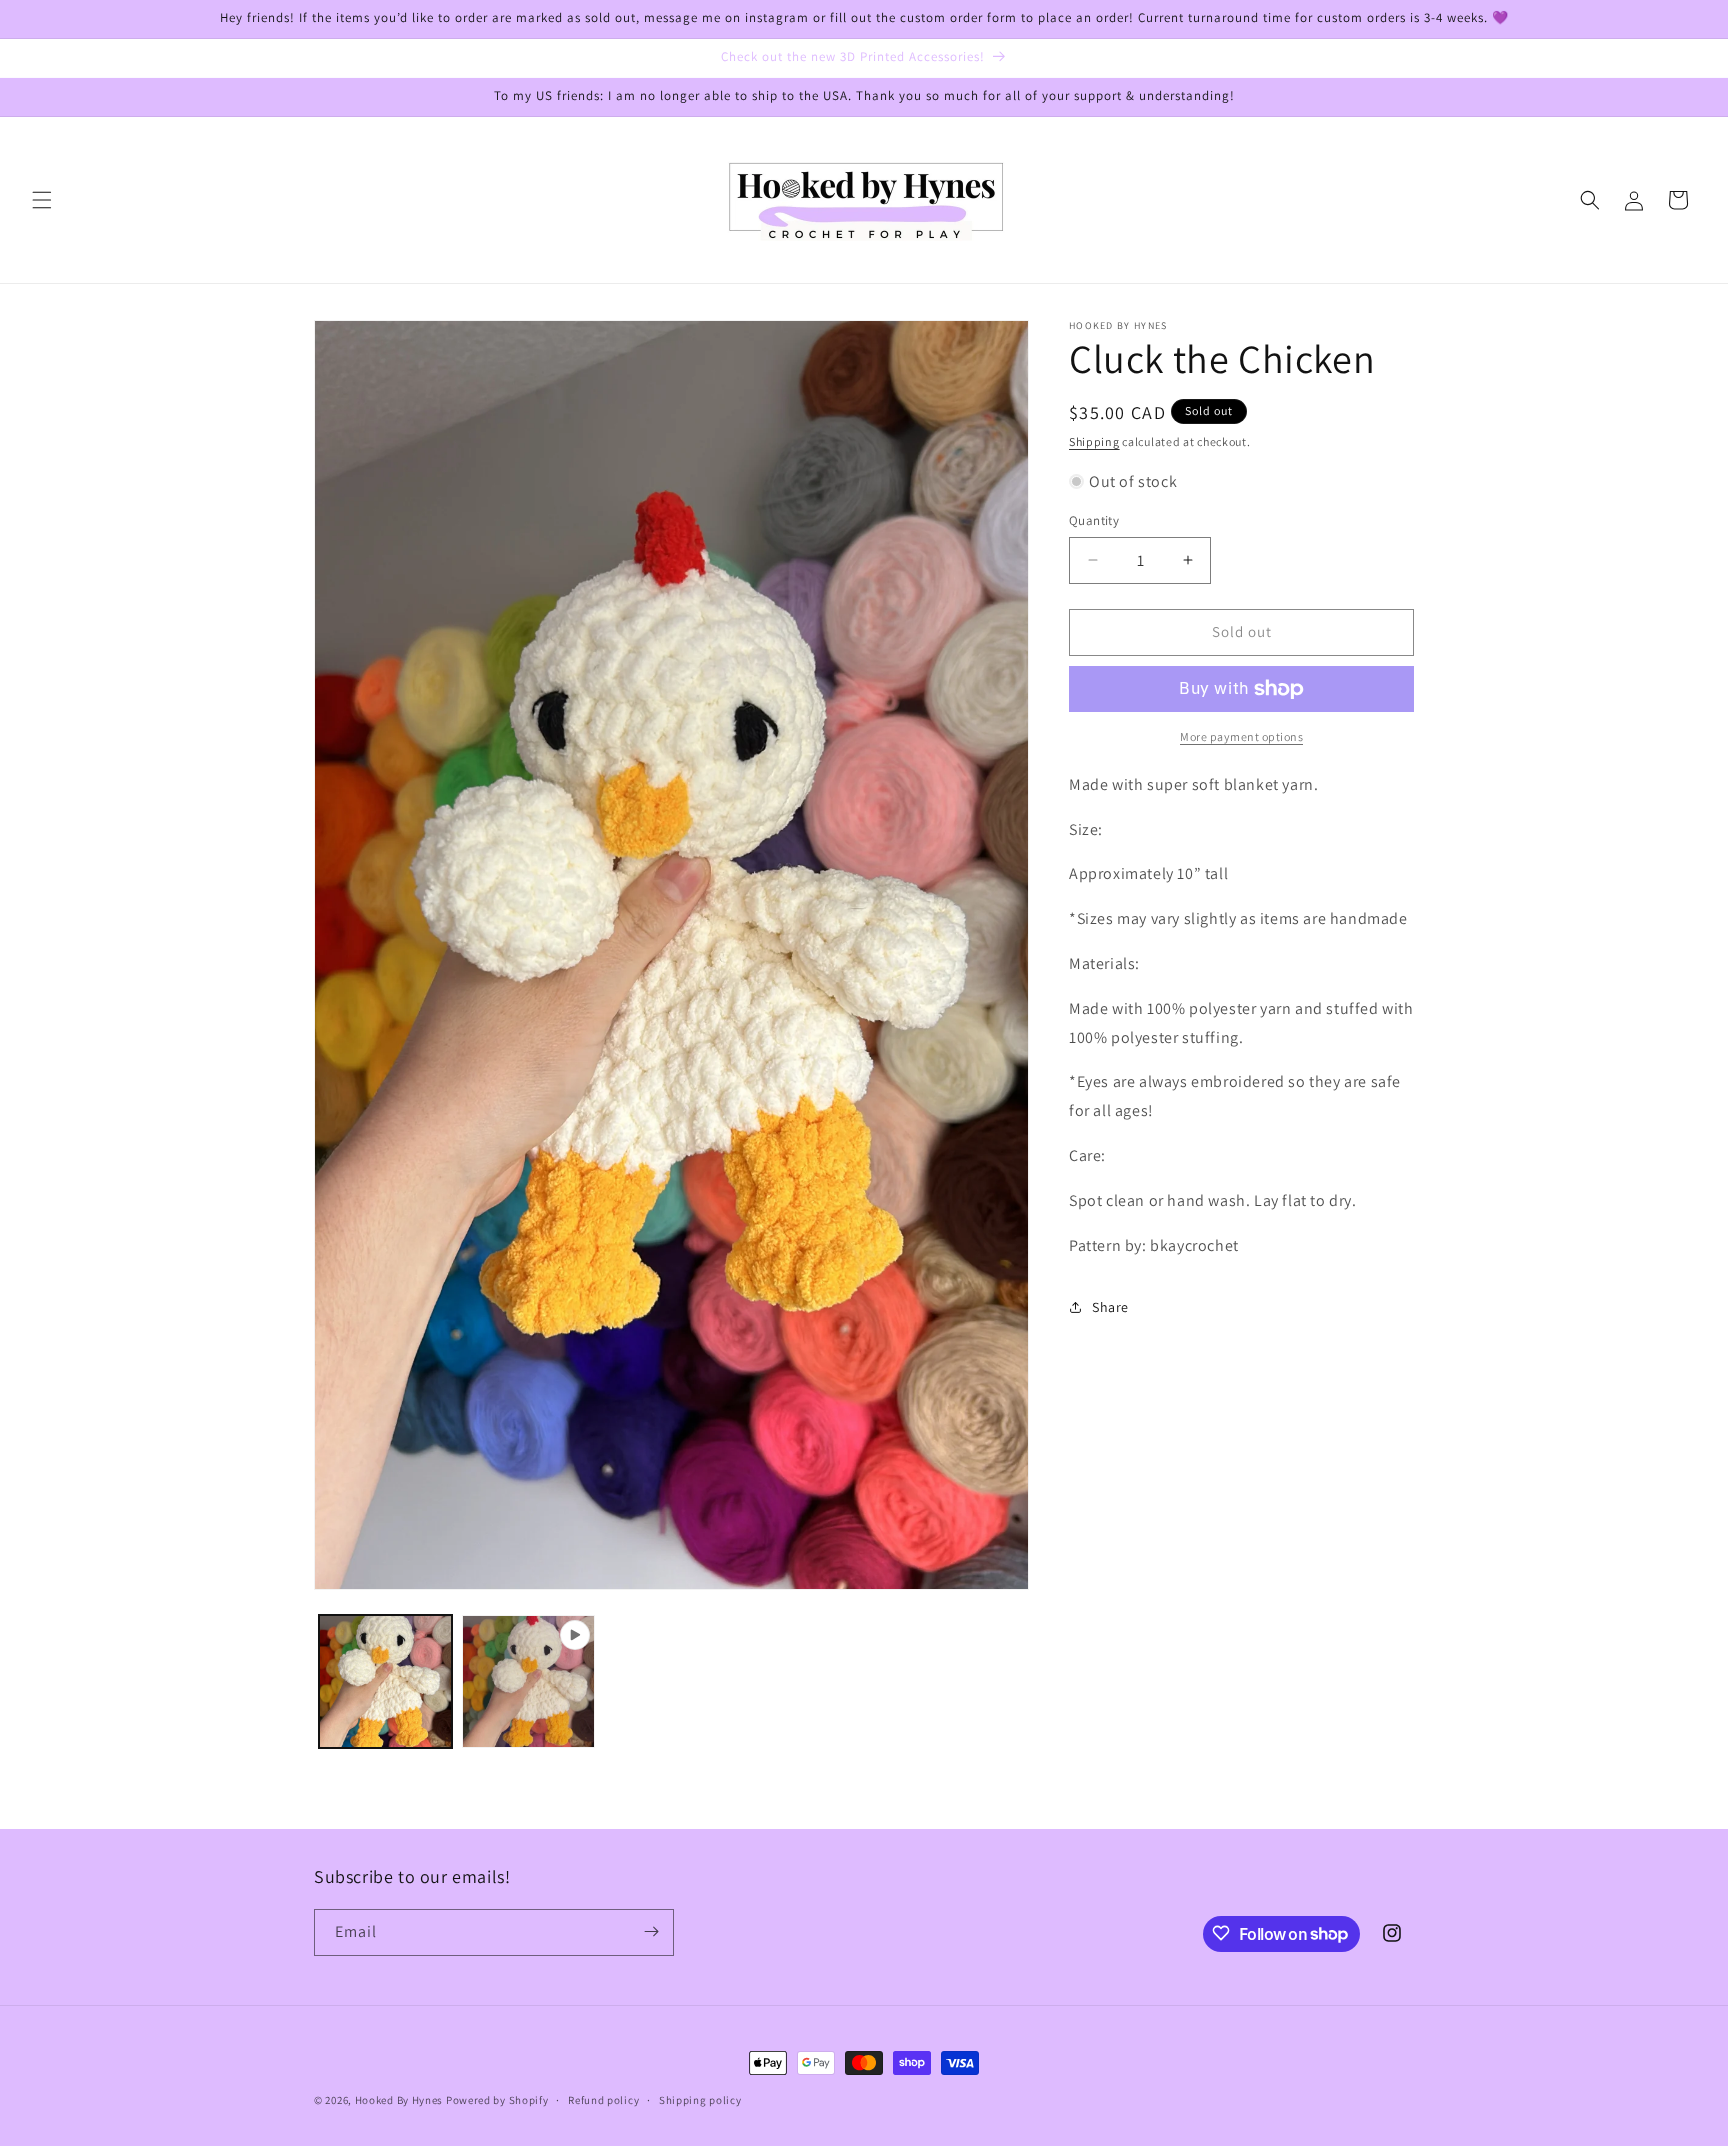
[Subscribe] (651, 1931)
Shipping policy (700, 2100)
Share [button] (1110, 1307)
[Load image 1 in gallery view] (385, 1681)
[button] (42, 200)
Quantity (1094, 520)
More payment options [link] (1241, 736)
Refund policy (603, 2100)
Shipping (1094, 441)
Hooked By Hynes (399, 2100)
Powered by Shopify (497, 2100)
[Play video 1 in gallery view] (528, 1681)
